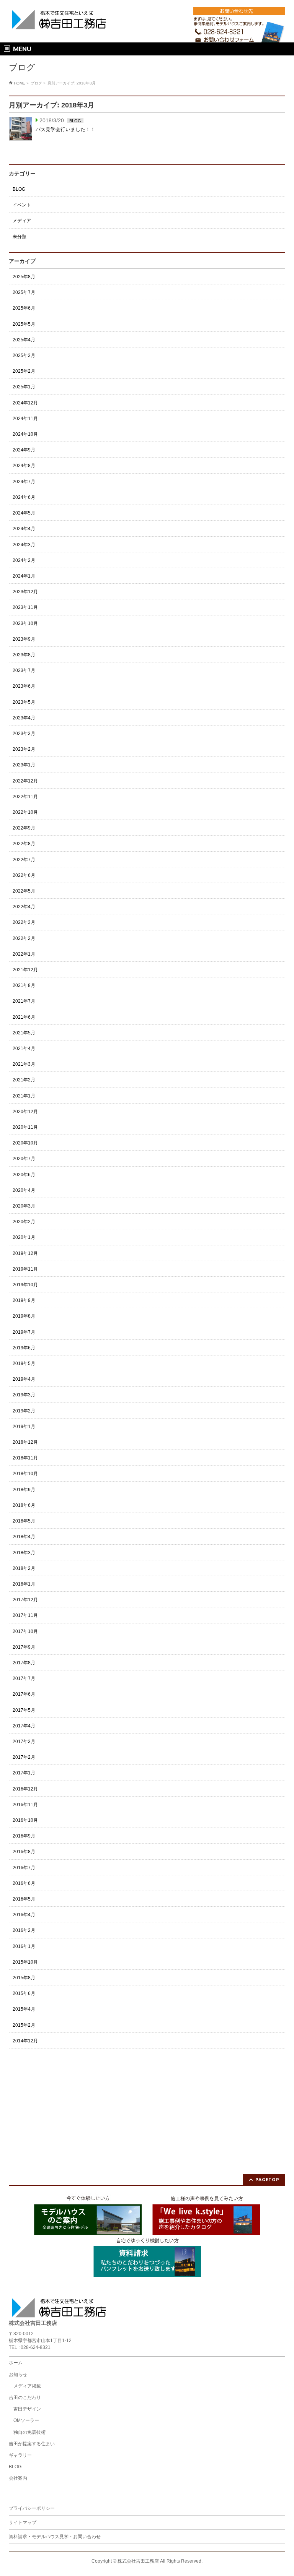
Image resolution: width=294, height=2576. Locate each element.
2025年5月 (24, 324)
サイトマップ (23, 2522)
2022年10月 (25, 812)
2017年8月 (24, 1663)
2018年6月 (24, 1505)
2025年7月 (24, 292)
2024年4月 (24, 529)
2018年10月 (25, 1474)
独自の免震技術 (29, 2432)
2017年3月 (24, 1742)
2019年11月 (25, 1269)
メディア (22, 221)
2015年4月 (24, 2009)
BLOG (75, 121)
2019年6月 (24, 1348)
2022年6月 (24, 875)
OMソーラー (26, 2420)
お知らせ (18, 2375)
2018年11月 (25, 1458)
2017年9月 (24, 1647)
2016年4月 (24, 1915)
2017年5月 (24, 1710)
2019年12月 (25, 1253)
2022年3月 (24, 922)
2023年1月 (24, 765)
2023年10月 (25, 623)
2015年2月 (24, 2025)
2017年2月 (24, 1757)
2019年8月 (24, 1316)
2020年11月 (25, 1127)
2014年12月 (25, 2041)
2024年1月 (24, 576)
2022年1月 (24, 954)
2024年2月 (24, 560)
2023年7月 (24, 670)
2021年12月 (25, 970)
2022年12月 (25, 781)
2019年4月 (24, 1379)
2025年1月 (24, 387)
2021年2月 (24, 1080)
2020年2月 (24, 1222)
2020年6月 (24, 1175)
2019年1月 (24, 1427)
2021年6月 (24, 1017)
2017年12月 (25, 1600)
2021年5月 (24, 1033)
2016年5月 (24, 1899)
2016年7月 (24, 1868)
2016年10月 (25, 1820)
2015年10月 (25, 1962)
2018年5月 (24, 1521)
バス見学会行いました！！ (65, 129)
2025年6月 (24, 308)
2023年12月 (25, 592)
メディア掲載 (27, 2386)
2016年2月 (24, 1930)
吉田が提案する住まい (32, 2444)
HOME (20, 83)
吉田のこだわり (25, 2397)
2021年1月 (24, 1096)
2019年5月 (24, 1363)
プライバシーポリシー (32, 2508)
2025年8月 (24, 277)
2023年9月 (24, 639)
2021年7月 (24, 1001)
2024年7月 (24, 482)
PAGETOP (267, 2179)
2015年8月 (24, 1978)
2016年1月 (24, 1946)
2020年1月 (24, 1237)
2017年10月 (25, 1631)
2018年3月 (24, 1553)
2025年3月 (24, 355)
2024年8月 (24, 466)
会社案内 (18, 2478)
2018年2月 (24, 1568)
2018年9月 (24, 1490)
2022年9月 (24, 828)
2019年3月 (24, 1395)
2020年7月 (24, 1159)
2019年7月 (24, 1332)
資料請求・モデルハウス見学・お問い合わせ (55, 2537)
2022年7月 (24, 860)
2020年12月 (25, 1112)
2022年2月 (24, 938)
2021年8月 (24, 985)
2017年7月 (24, 1678)
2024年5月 (24, 513)
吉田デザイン (27, 2409)
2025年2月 (24, 371)
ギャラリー (20, 2455)
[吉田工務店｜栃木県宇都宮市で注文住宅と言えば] (59, 22)
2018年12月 (25, 1442)
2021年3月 (24, 1064)
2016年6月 (24, 1883)
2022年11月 (25, 797)
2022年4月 (24, 907)
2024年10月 (25, 434)
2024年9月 (24, 450)
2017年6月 (24, 1694)
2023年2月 (24, 749)
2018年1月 (24, 1584)
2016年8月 (24, 1852)
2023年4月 (24, 718)
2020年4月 (24, 1190)
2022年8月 (24, 844)
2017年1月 (24, 1773)
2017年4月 (24, 1726)
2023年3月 (24, 734)
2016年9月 (24, 1836)
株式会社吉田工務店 (138, 2561)
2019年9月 (24, 1300)
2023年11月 (25, 607)
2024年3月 (24, 545)
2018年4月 (24, 1537)
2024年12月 (25, 403)
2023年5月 (24, 702)
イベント (22, 205)
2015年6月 (24, 1993)
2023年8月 (24, 655)
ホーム (16, 2363)
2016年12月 (25, 1789)
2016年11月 (25, 1805)
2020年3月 (24, 1206)
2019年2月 (24, 1411)
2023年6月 (24, 686)
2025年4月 (24, 340)
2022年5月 (24, 891)
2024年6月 (24, 497)
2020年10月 (25, 1143)
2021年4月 (24, 1049)
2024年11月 (25, 419)
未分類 (20, 237)
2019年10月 (25, 1285)
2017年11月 (25, 1615)
